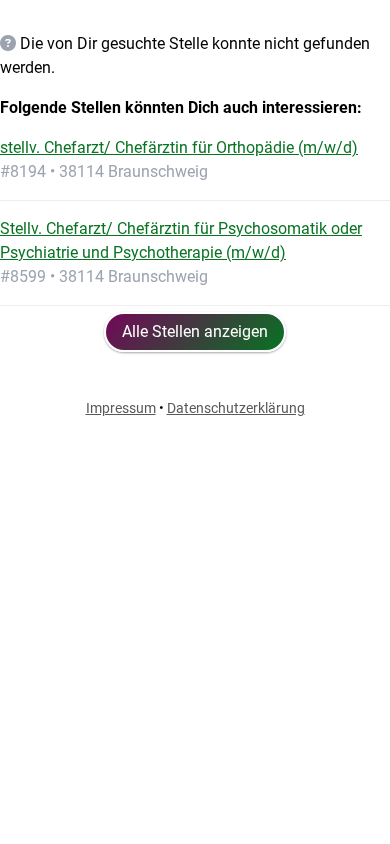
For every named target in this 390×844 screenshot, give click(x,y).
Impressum (121, 408)
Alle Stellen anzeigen (195, 331)
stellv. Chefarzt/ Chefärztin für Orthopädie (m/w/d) (179, 147)
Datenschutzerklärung (236, 408)
